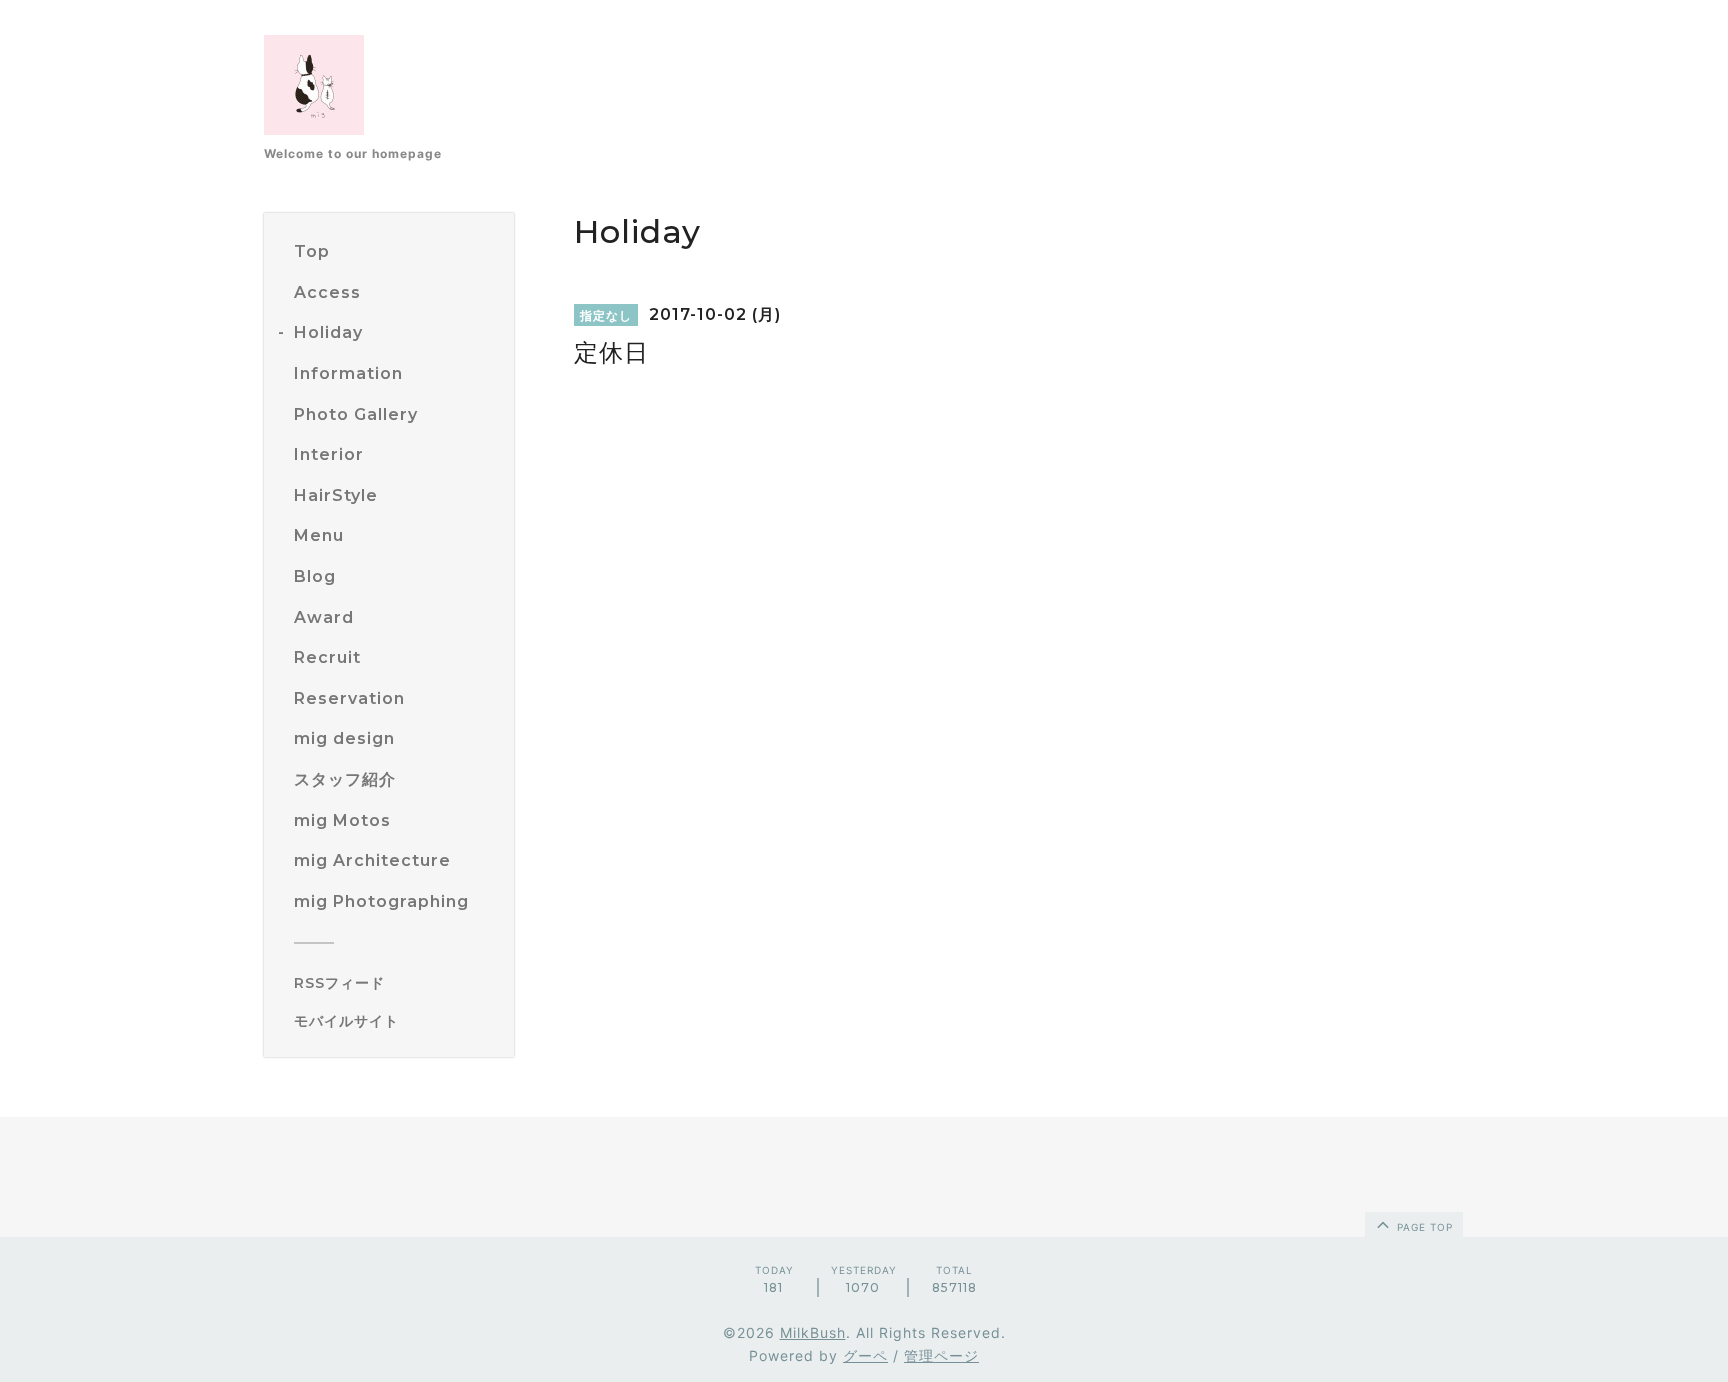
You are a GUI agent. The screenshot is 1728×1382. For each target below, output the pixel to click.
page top (1423, 1227)
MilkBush (813, 1332)
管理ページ (941, 1355)
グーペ (865, 1355)
